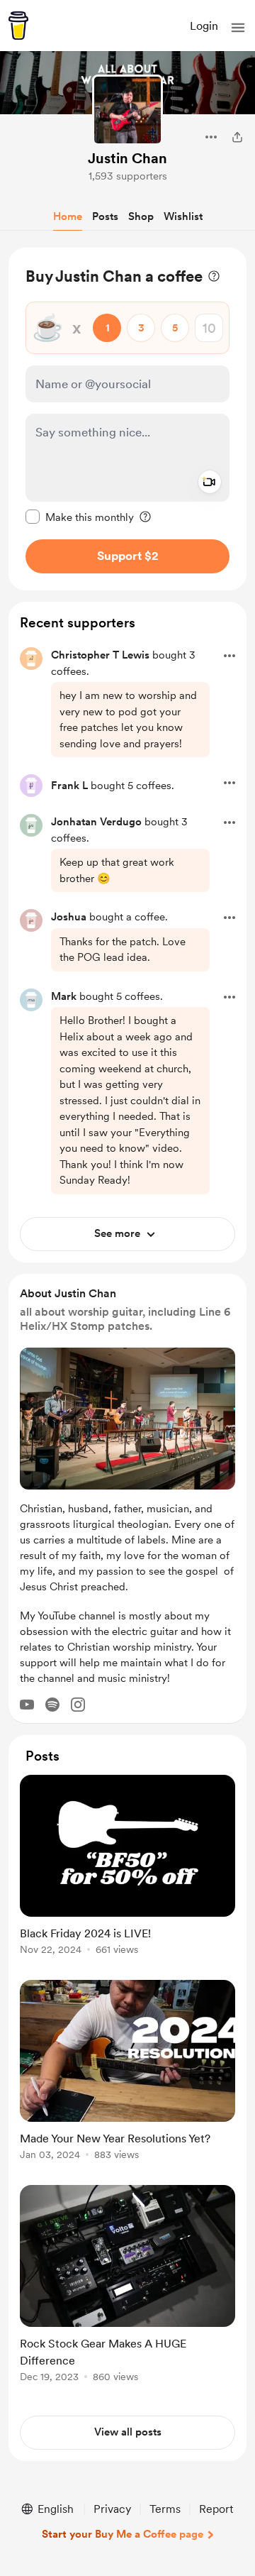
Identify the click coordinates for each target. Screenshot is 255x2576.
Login (204, 26)
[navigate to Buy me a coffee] (18, 26)
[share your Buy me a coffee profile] (237, 137)
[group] (127, 1873)
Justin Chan (127, 158)
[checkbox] (80, 517)
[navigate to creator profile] (127, 110)
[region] (127, 419)
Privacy (112, 2509)
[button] (238, 28)
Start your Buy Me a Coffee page (123, 2534)
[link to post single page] (127, 1867)
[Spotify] (52, 1705)
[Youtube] (27, 1705)
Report (216, 2509)
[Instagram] (78, 1705)
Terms (165, 2509)
